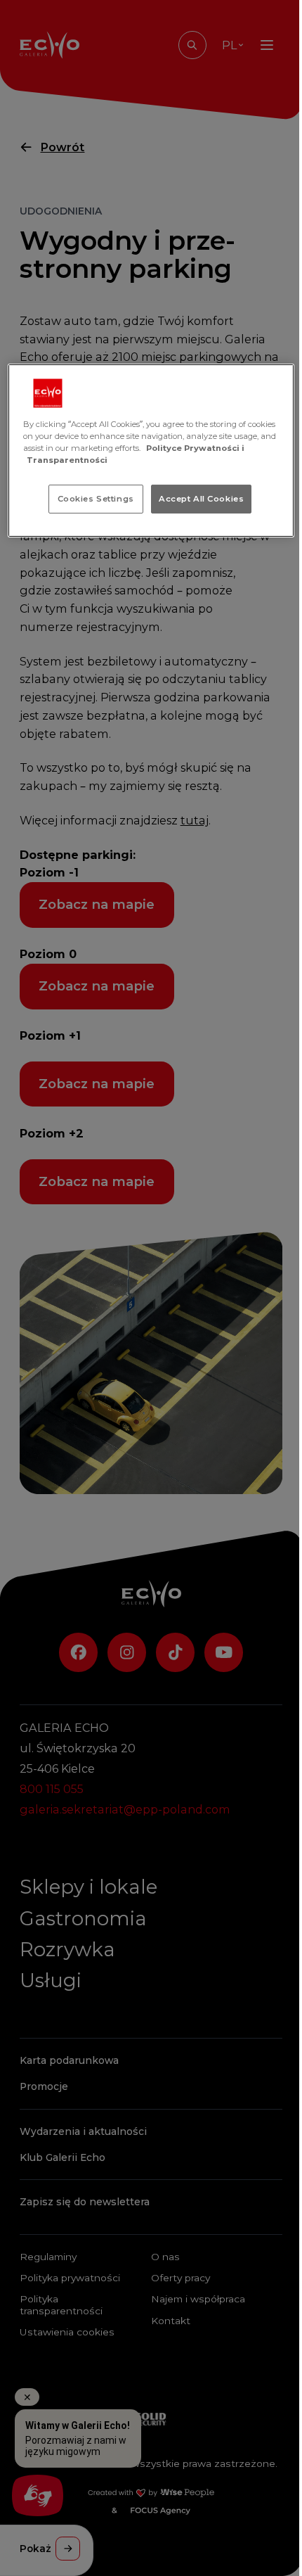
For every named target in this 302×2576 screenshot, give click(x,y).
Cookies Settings (96, 498)
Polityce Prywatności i (195, 448)
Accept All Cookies (201, 498)
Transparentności (67, 460)
